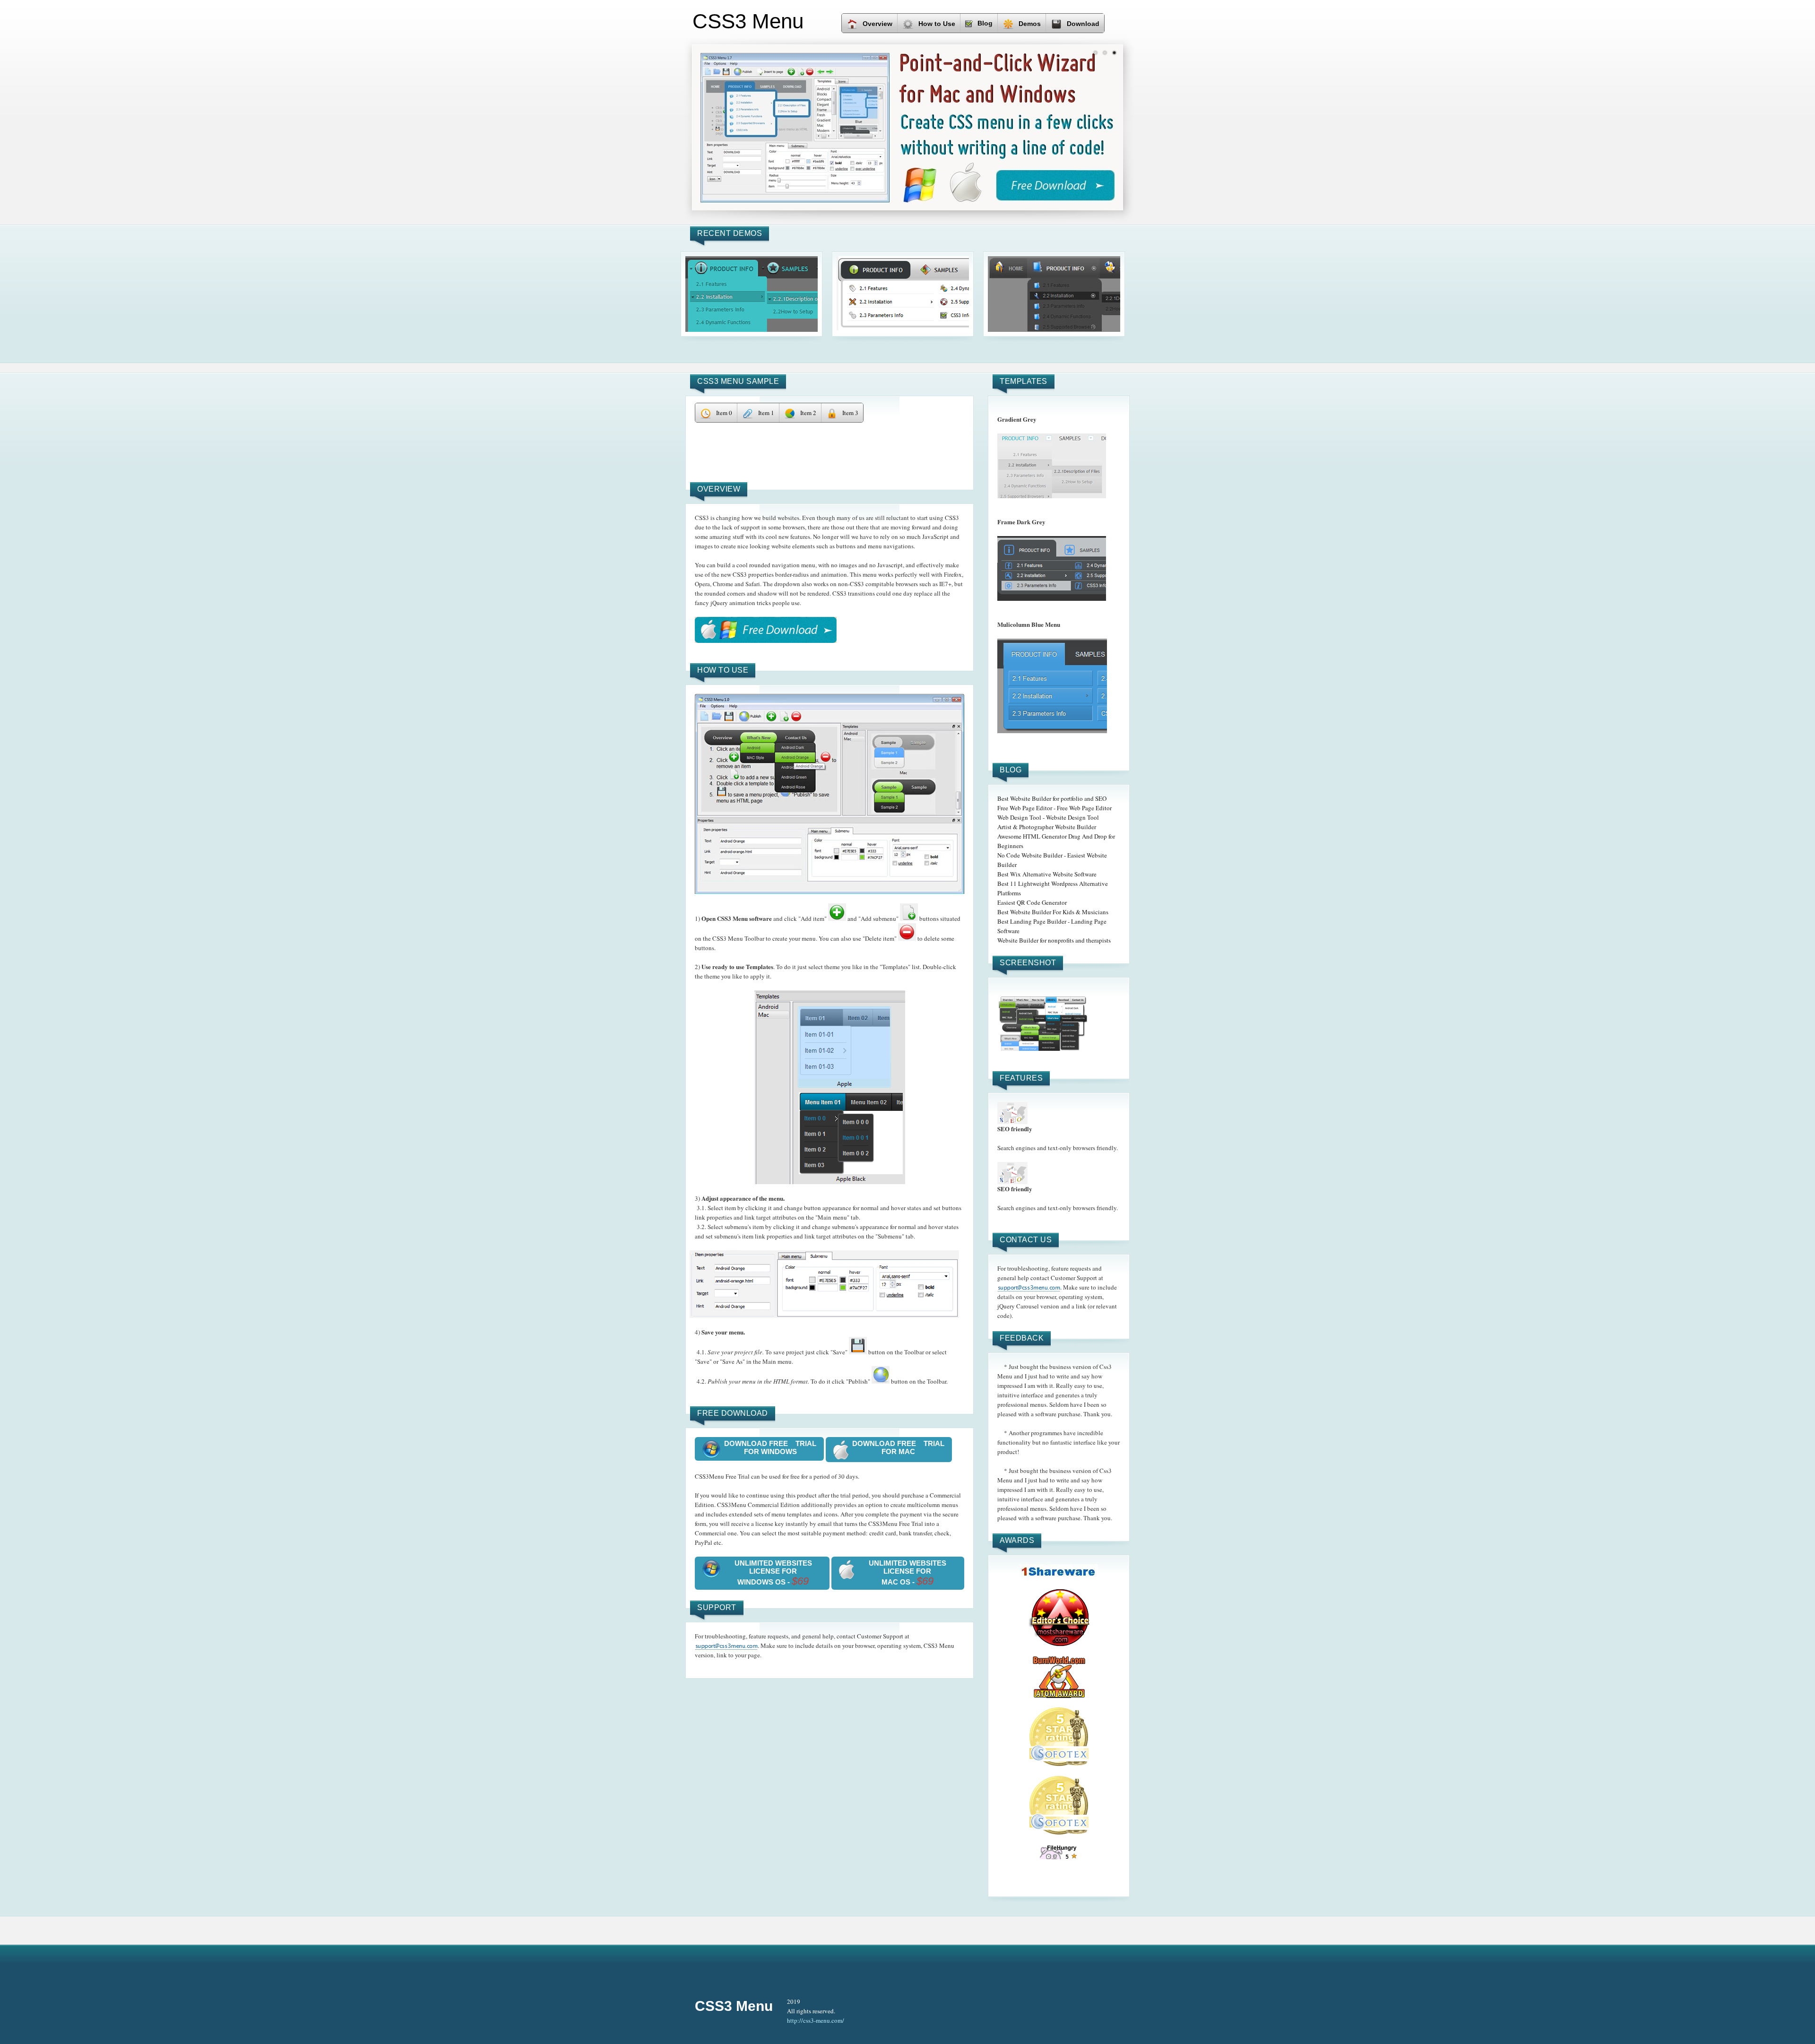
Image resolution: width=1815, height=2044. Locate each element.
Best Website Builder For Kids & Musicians (1053, 912)
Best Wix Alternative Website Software (1047, 874)
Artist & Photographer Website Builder (1047, 827)
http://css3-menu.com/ (816, 2020)
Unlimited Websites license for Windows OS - (773, 1573)
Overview (877, 24)
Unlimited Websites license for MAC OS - (907, 1573)
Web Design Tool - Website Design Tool (1048, 817)
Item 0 (724, 413)
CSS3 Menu (734, 2006)
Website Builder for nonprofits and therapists (1054, 940)
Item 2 (808, 413)
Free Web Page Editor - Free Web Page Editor (1054, 808)
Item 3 (850, 413)
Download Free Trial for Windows (770, 1447)
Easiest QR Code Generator (1032, 902)
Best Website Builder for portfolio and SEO (1052, 798)
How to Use (937, 24)
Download (1083, 24)
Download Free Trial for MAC (898, 1447)
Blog (985, 23)
